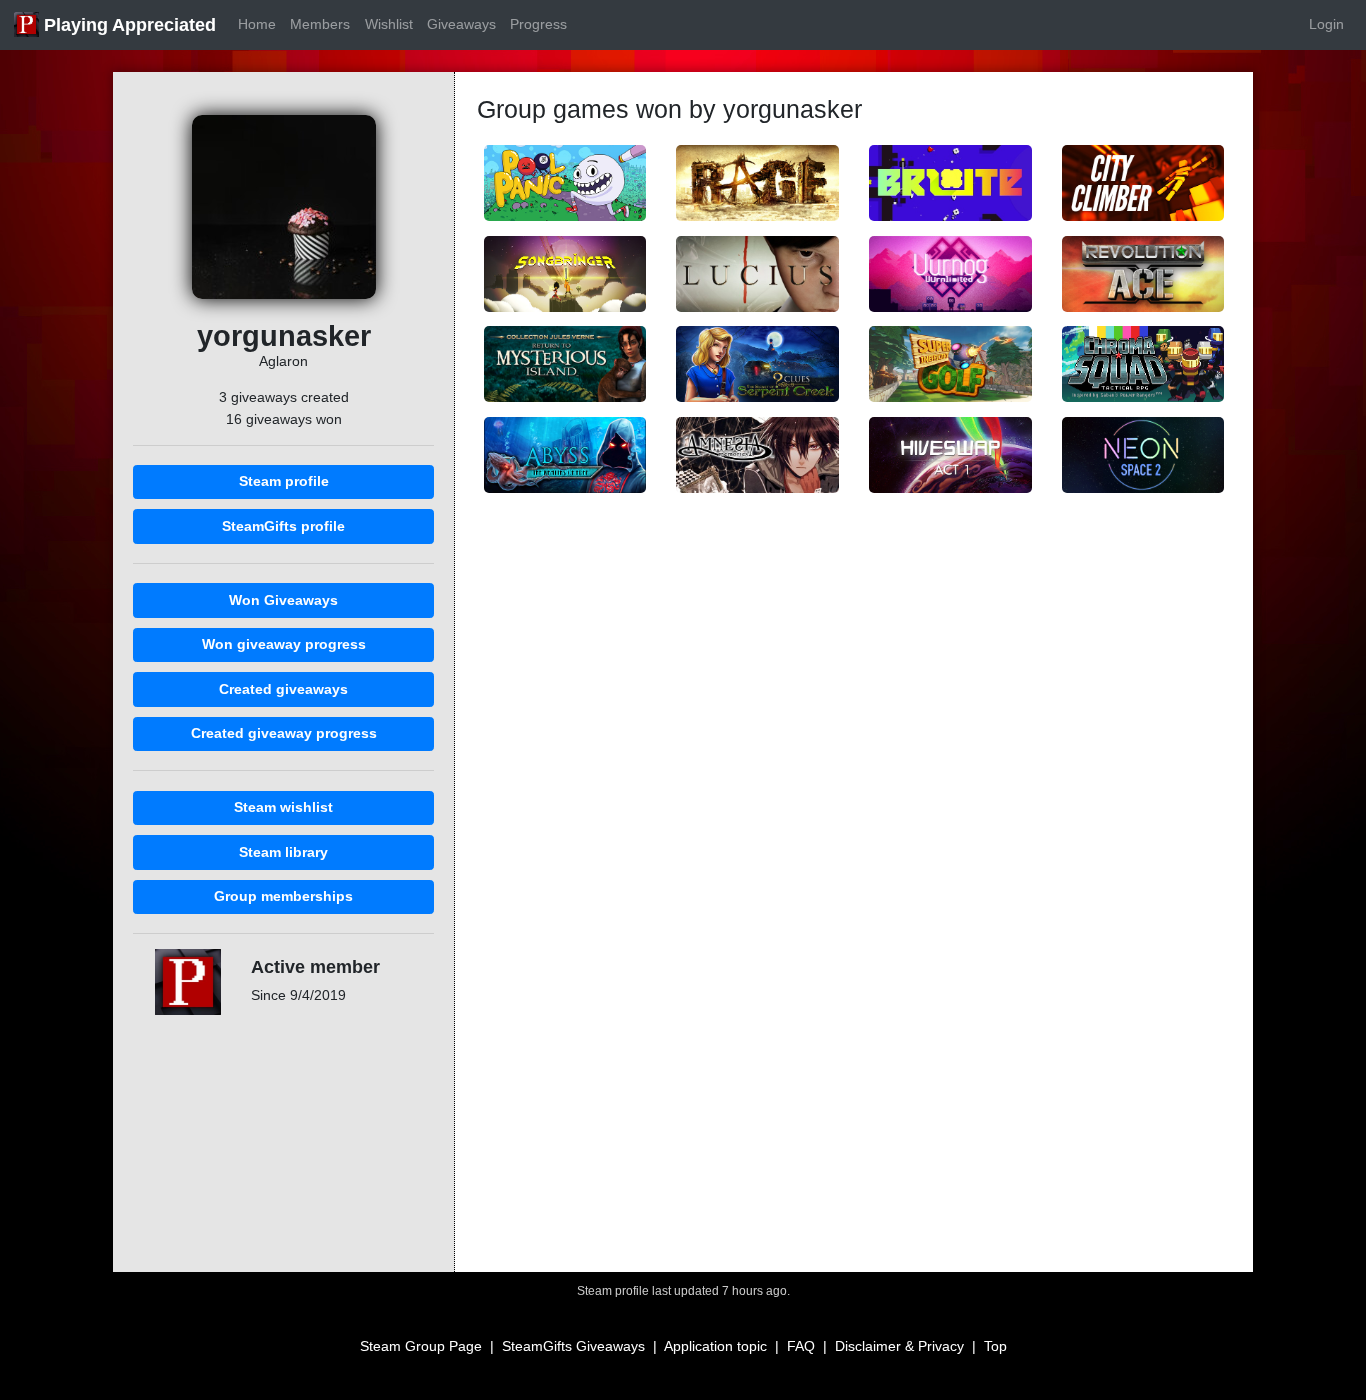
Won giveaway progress (284, 644)
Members (320, 24)
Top (995, 1346)
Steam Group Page (421, 1346)
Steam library (283, 852)
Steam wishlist (283, 807)
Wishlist (389, 24)
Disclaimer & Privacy (899, 1346)
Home (257, 24)
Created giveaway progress (284, 733)
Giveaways (461, 24)
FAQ (801, 1346)
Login (1326, 24)
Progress (538, 24)
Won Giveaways (283, 600)
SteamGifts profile (283, 526)
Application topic (715, 1346)
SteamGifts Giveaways (573, 1346)
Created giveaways (283, 689)
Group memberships (283, 896)
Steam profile (284, 481)
